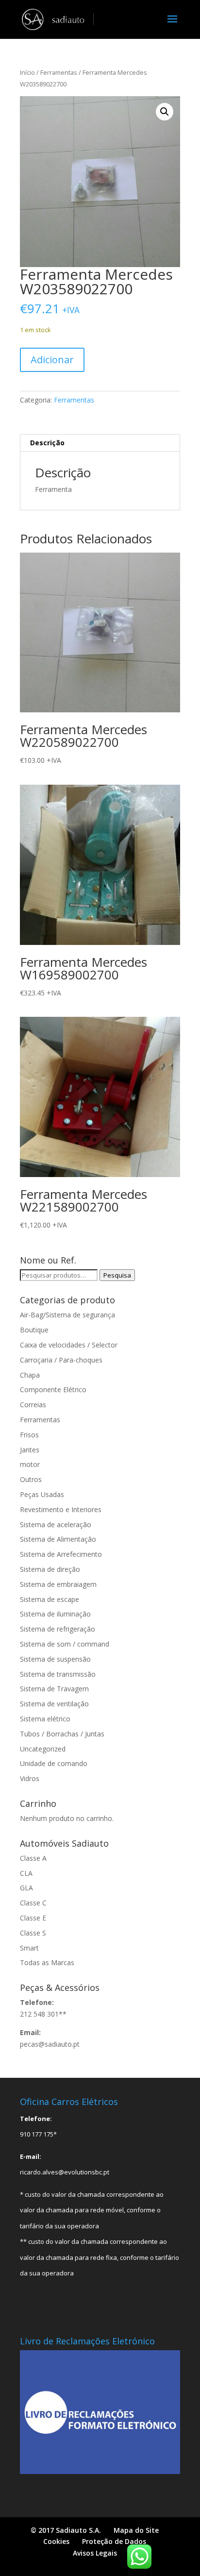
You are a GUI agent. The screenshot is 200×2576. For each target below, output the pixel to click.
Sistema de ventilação (54, 1704)
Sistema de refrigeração (58, 1629)
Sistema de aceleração (56, 1524)
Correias (33, 1405)
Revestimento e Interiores (61, 1509)
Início (27, 72)
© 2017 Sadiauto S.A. (66, 2530)
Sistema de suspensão (55, 1659)
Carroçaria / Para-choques (61, 1360)
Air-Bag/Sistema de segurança (67, 1315)
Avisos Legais (95, 2553)
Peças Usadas (42, 1494)
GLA (26, 1888)
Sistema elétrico (45, 1719)
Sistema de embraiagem (58, 1584)
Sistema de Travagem (54, 1689)
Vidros (30, 1778)
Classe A (33, 1858)
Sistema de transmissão (58, 1674)
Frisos (29, 1435)
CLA (26, 1873)
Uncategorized (43, 1749)
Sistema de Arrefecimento (61, 1554)
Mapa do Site (136, 2530)
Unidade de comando (54, 1763)
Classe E (33, 1918)
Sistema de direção (50, 1569)
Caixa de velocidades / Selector (69, 1345)
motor (30, 1464)
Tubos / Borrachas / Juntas (62, 1734)
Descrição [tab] (47, 443)
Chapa (30, 1375)
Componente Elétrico (53, 1389)
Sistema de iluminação (55, 1614)
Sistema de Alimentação (58, 1539)
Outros (31, 1479)
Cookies (56, 2541)
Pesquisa (117, 1275)
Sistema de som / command (65, 1644)
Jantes (30, 1450)
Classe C (33, 1903)
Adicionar (52, 360)
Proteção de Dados (114, 2541)
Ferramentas (59, 72)
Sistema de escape (50, 1599)
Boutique (34, 1330)
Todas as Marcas (47, 1962)
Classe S (33, 1933)
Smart (29, 1948)
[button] (165, 112)
